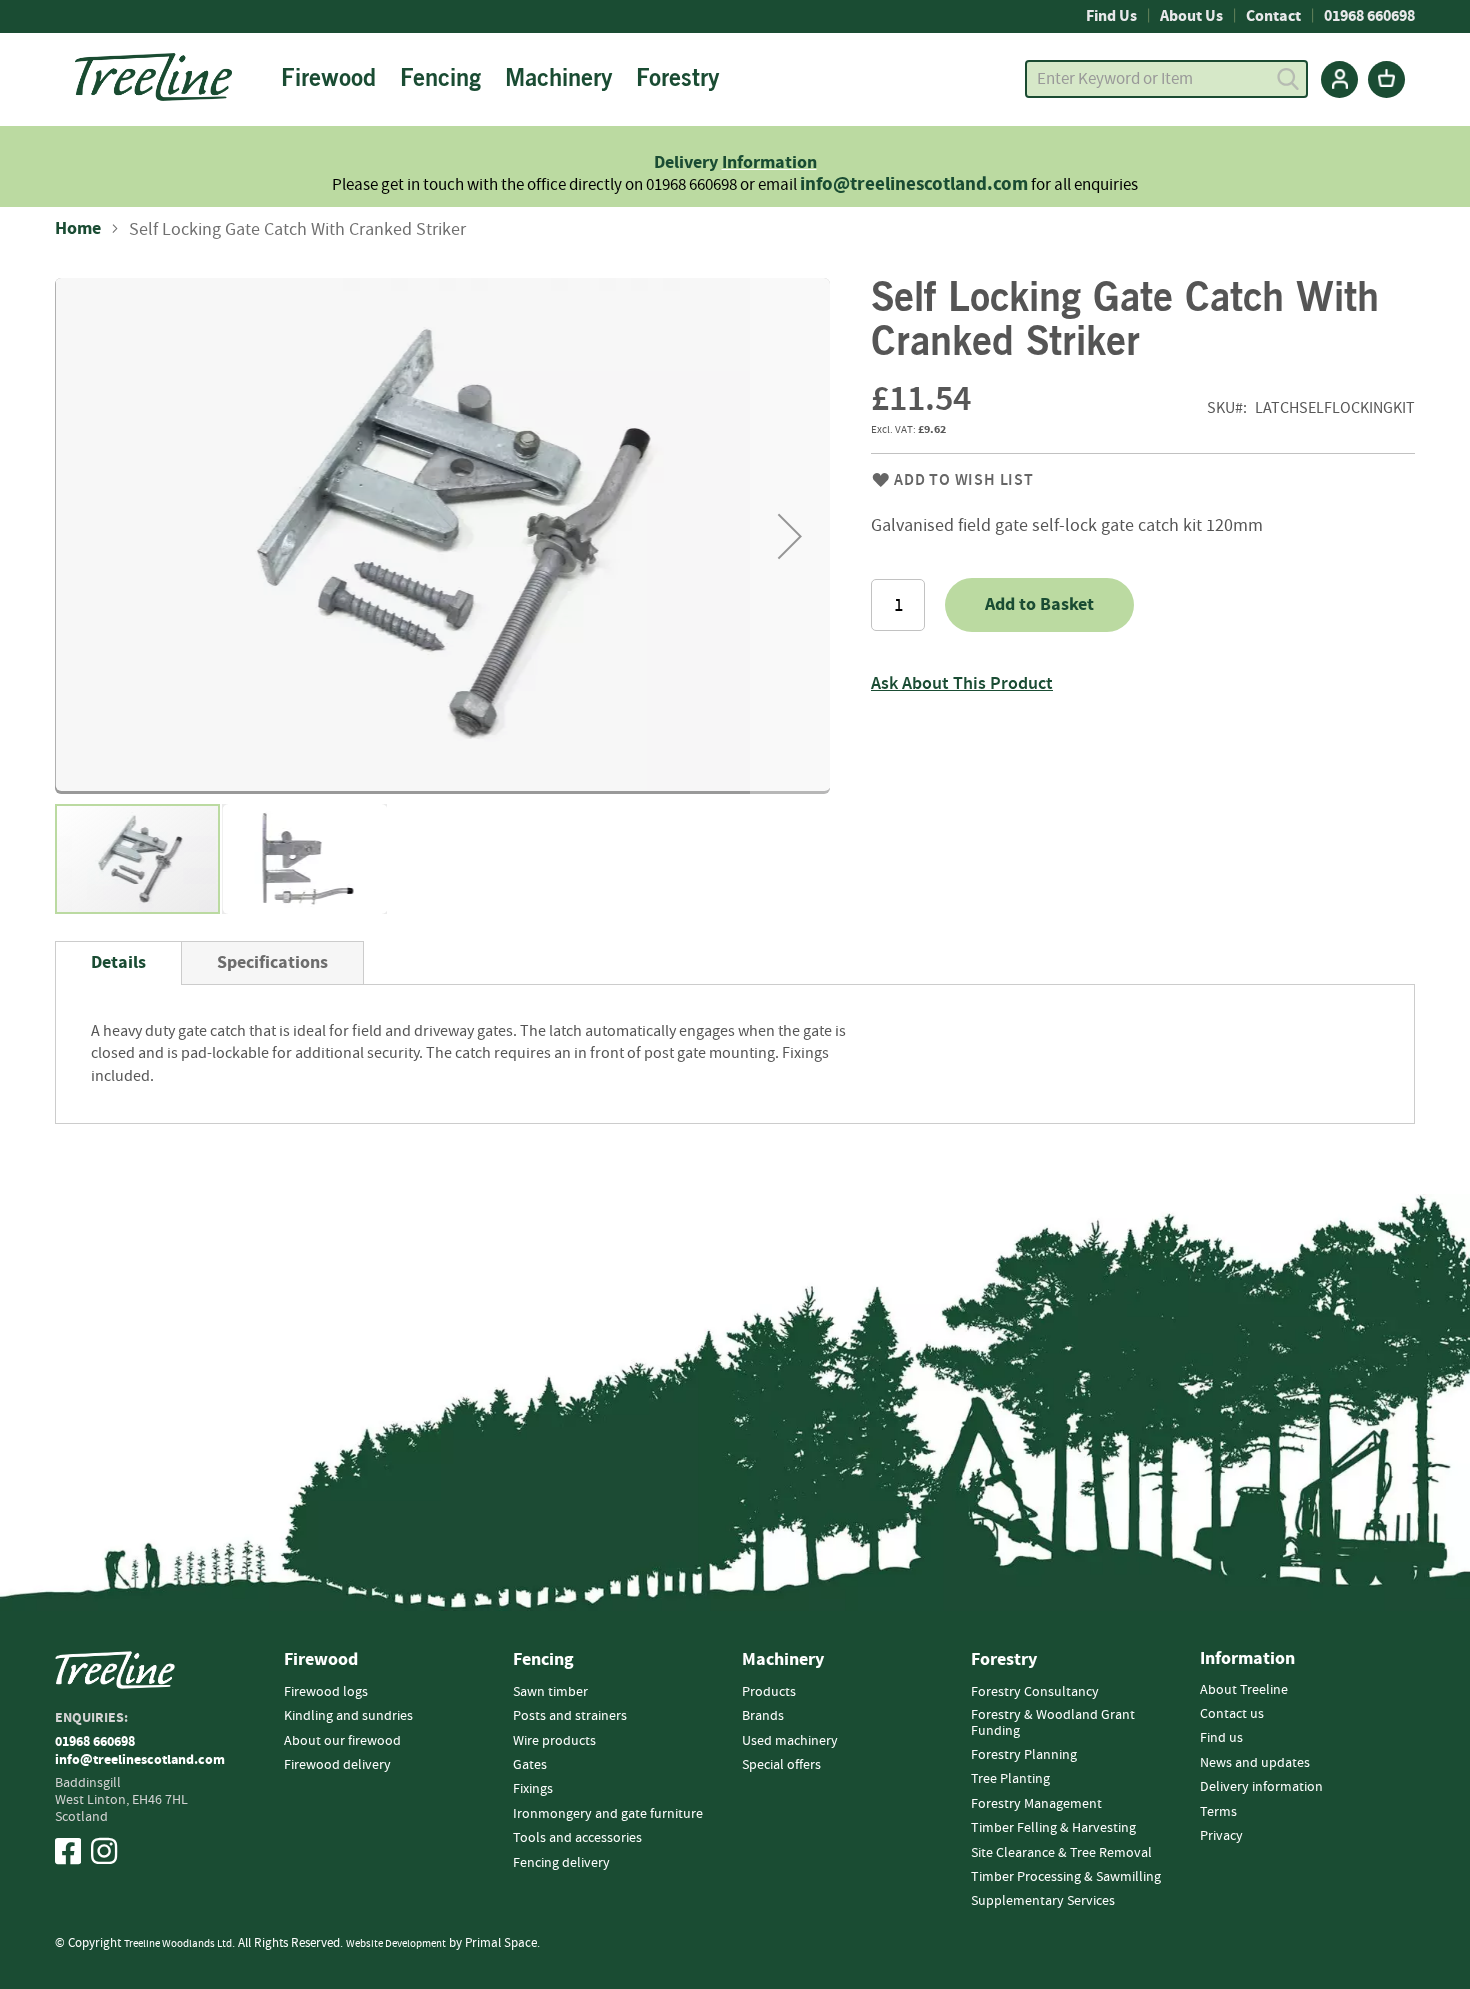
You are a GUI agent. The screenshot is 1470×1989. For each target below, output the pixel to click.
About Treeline (1244, 1690)
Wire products (554, 1741)
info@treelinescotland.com (914, 184)
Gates (530, 1765)
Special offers (781, 1765)
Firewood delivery (337, 1765)
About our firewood (342, 1741)
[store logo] (153, 77)
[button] (790, 536)
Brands (763, 1716)
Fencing (543, 1660)
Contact (1273, 16)
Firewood (321, 1660)
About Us (1191, 16)
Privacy (1221, 1836)
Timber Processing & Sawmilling (1066, 1877)
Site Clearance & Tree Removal (1061, 1853)
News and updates (1255, 1763)
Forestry (1004, 1660)
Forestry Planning (1024, 1755)
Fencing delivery (561, 1863)
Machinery (783, 1660)
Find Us (1111, 16)
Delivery (688, 162)
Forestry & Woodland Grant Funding (1053, 1722)
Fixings (533, 1789)
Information (769, 162)
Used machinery (790, 1741)
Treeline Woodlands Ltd (178, 1943)
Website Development (396, 1943)
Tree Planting (1010, 1779)
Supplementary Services (1043, 1901)
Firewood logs (326, 1692)
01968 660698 (1369, 16)
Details (118, 962)
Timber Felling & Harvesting (1053, 1828)
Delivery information (1261, 1787)
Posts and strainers (570, 1716)
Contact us (1232, 1714)
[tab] (118, 963)
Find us (1221, 1738)
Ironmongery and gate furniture (608, 1814)
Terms (1218, 1812)
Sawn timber (550, 1692)
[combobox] (1166, 79)
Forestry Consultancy (1035, 1692)
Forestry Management (1036, 1804)
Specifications (272, 962)
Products (769, 1692)
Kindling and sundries (348, 1716)
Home (78, 229)
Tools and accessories (577, 1838)
